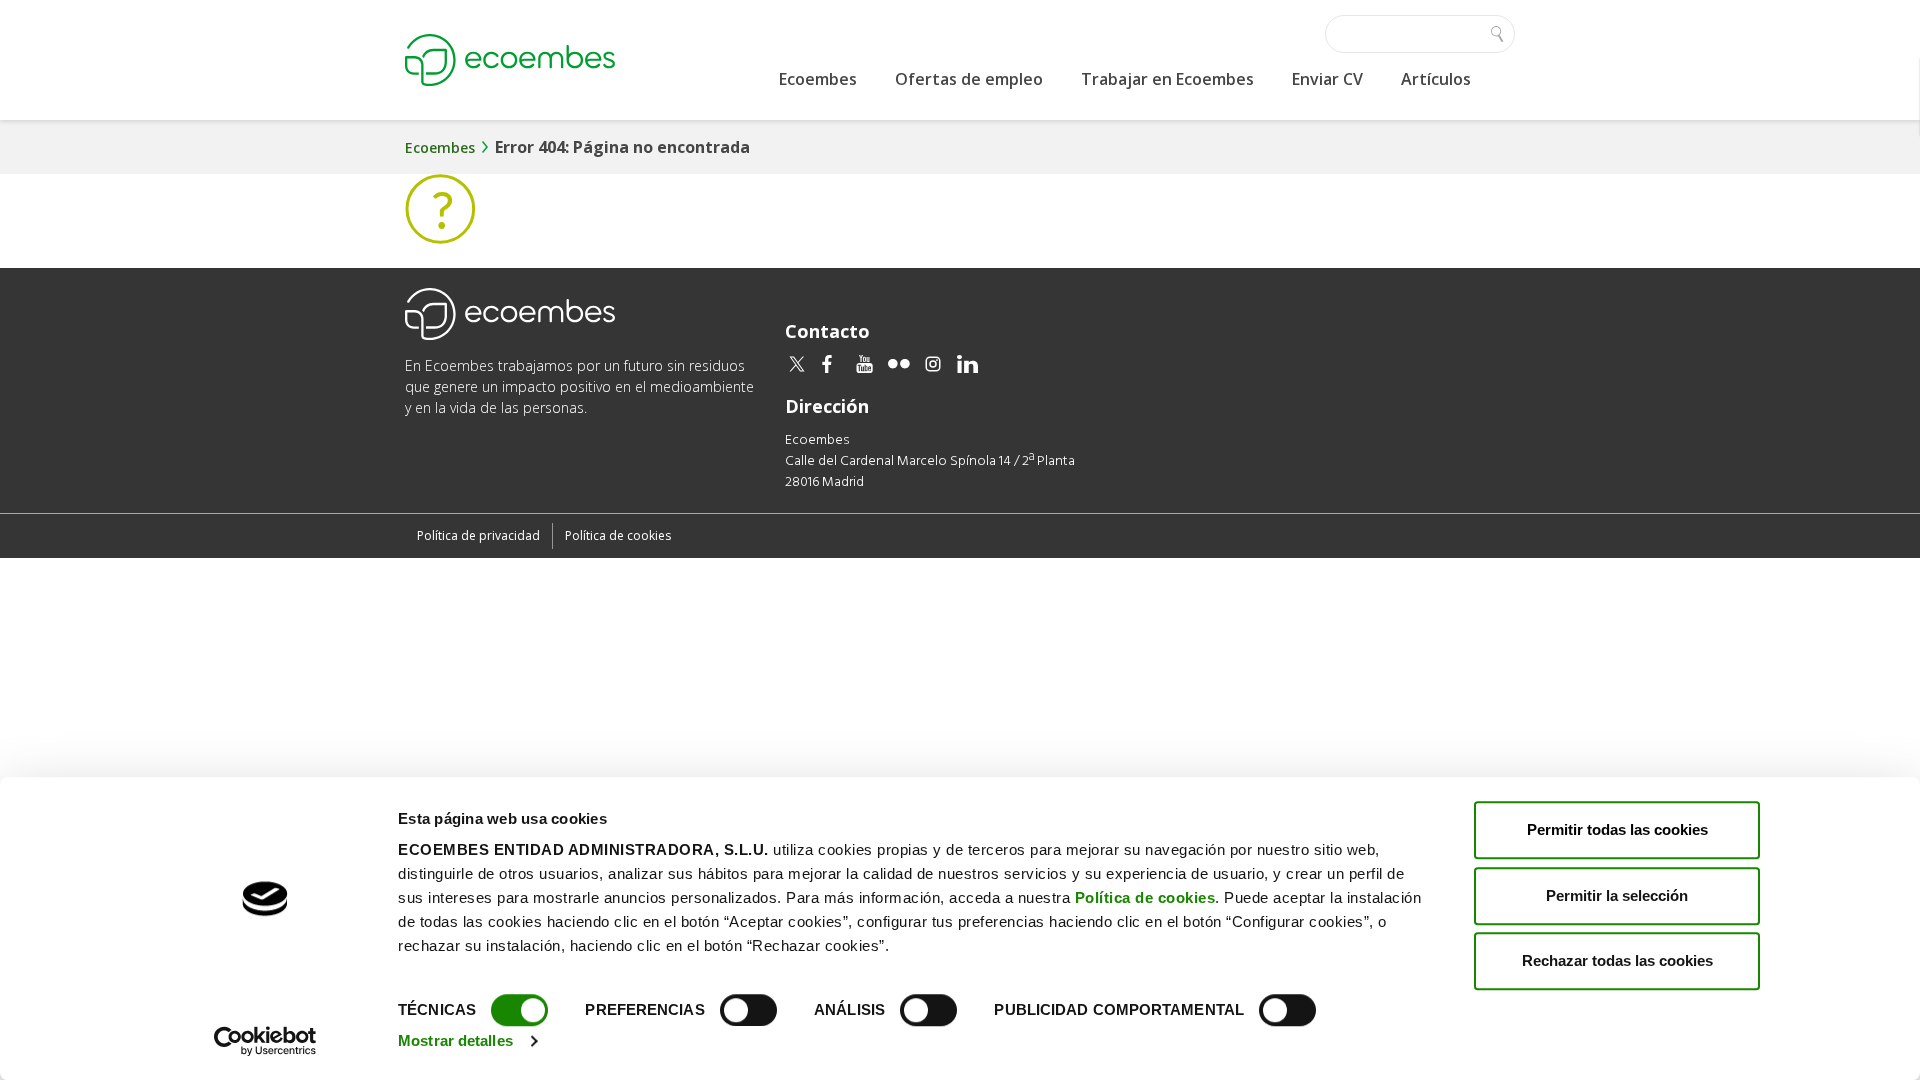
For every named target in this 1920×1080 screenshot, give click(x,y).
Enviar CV (1327, 79)
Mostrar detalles (455, 1040)
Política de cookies (1145, 897)
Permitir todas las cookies (1617, 829)
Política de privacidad (478, 535)
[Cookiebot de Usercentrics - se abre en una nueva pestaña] (265, 1041)
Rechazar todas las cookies (1617, 960)
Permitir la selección (1617, 895)
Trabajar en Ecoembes (1167, 79)
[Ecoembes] (510, 60)
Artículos (1436, 79)
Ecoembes (818, 79)
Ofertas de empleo (969, 79)
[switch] (748, 1010)
